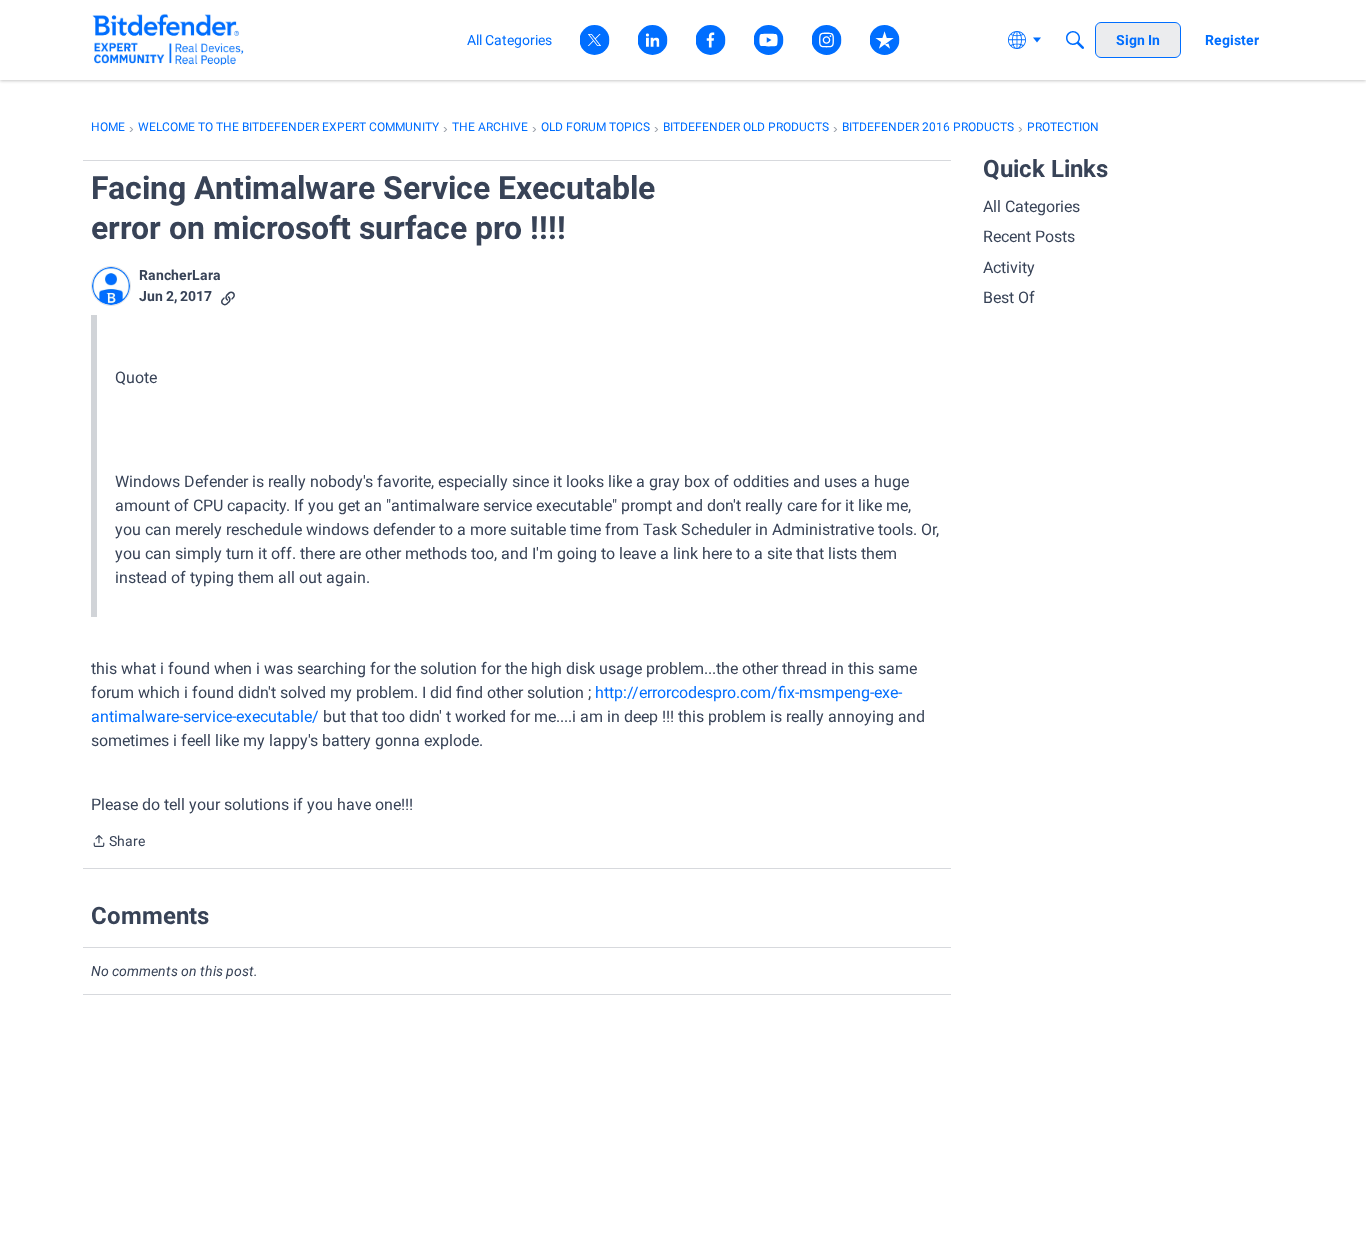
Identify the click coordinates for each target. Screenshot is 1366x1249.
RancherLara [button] (180, 275)
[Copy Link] (228, 296)
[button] (111, 286)
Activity (1009, 267)
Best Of (1009, 297)
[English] (168, 39)
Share (118, 843)
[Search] (1075, 40)
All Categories (1031, 206)
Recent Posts (1029, 236)
